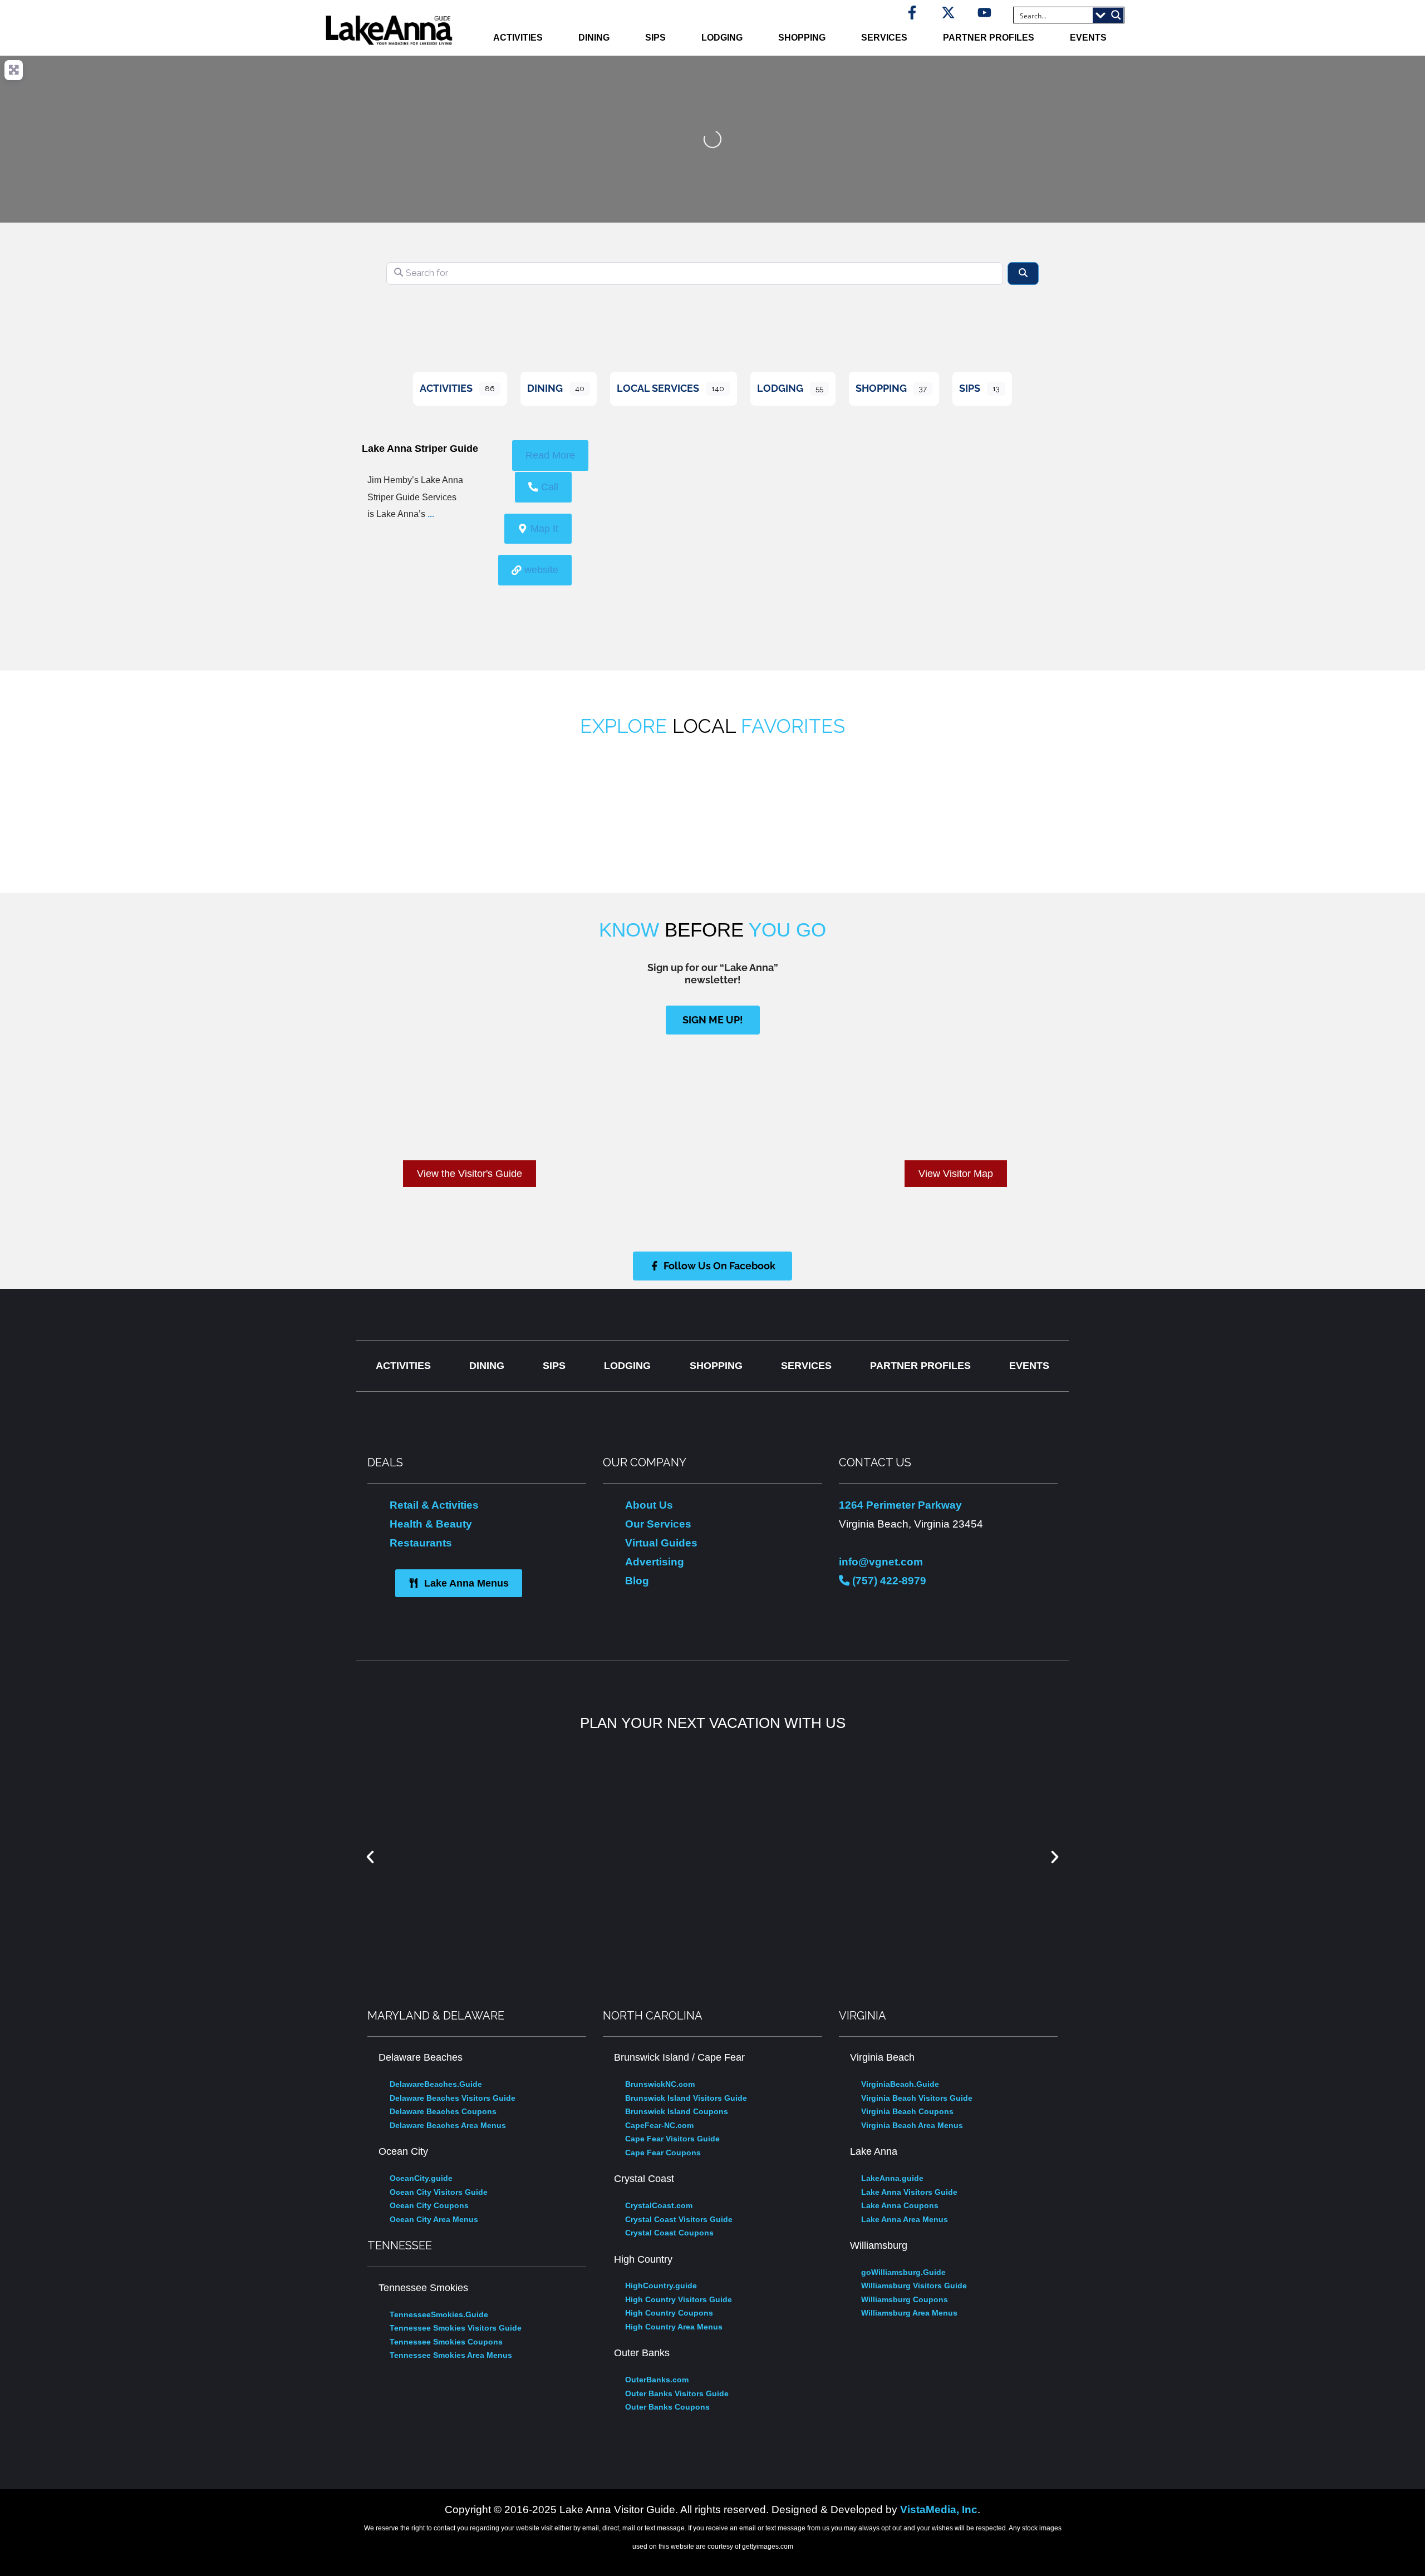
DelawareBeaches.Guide (436, 2084)
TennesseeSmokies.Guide (439, 2314)
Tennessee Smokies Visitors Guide (456, 2328)
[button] (370, 1857)
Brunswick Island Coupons (677, 2111)
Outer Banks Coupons (667, 2407)
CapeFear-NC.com (659, 2125)
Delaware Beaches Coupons (443, 2111)
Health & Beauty (431, 1524)
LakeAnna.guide (892, 2178)
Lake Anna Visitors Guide (909, 2192)
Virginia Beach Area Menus (912, 2125)
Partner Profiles (989, 38)
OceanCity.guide (421, 2178)
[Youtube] (984, 13)
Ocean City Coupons (429, 2205)
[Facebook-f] (912, 13)
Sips (655, 38)
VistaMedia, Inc (939, 2509)
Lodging (722, 38)
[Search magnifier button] (1116, 15)
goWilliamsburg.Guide (903, 2272)
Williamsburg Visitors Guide (914, 2286)
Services (884, 38)
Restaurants (421, 1543)
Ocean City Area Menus (434, 2219)
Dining (594, 38)
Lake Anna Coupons (900, 2205)
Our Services (658, 1524)
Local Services (658, 388)
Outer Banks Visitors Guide (677, 2393)
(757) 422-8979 (888, 1580)
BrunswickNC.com (660, 2084)
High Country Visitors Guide (679, 2299)
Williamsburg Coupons (905, 2299)
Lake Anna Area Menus (905, 2219)
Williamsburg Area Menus (909, 2313)
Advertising (655, 1562)
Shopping (802, 38)
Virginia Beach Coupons (907, 2111)
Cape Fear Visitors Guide (672, 2139)
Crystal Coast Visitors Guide (679, 2219)
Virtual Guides (661, 1543)
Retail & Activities (434, 1505)
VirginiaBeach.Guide (900, 2084)
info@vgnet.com (881, 1562)
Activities (518, 38)
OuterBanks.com (657, 2380)
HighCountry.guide (661, 2286)
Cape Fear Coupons (663, 2153)
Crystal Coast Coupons (669, 2233)
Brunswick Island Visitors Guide (686, 2098)
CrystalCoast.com (659, 2205)
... (431, 514)
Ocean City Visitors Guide (439, 2192)
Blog (637, 1580)
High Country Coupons (669, 2313)
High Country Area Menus (674, 2327)
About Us (649, 1505)
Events (1088, 38)
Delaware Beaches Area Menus (448, 2125)
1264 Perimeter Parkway (900, 1505)
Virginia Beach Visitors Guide (917, 2098)
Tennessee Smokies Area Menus (451, 2355)
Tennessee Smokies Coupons (446, 2342)
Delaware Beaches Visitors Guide (453, 2098)
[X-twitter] (948, 13)
